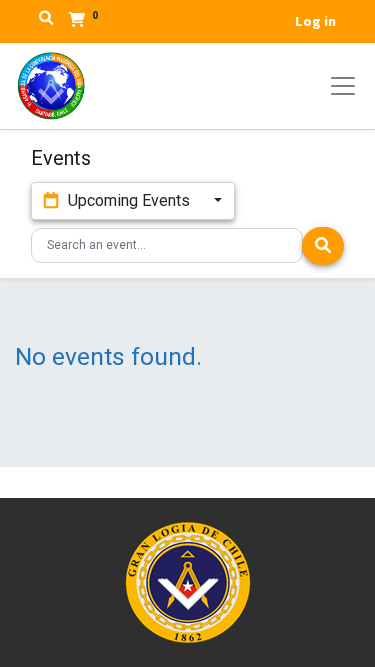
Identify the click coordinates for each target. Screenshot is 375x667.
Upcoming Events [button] (129, 200)
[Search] (323, 246)
